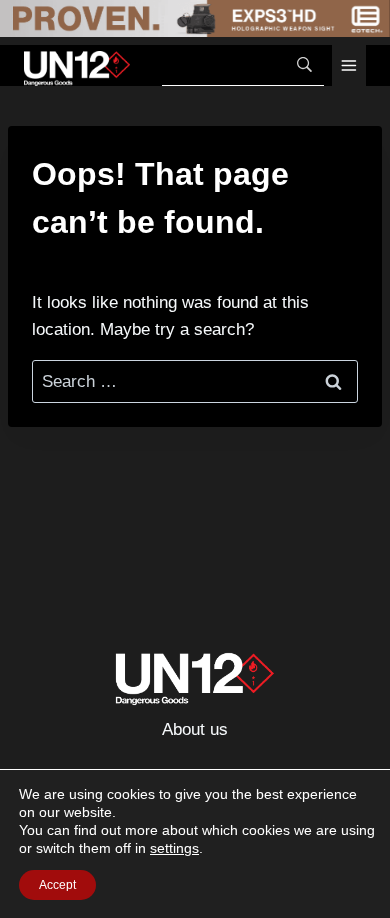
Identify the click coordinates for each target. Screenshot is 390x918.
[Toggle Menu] (349, 65)
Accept (57, 885)
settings (174, 848)
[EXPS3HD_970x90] (195, 18)
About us (195, 729)
